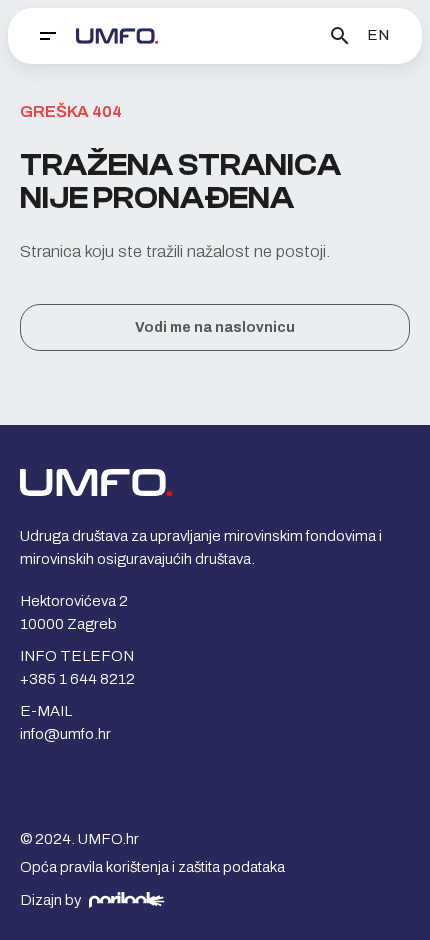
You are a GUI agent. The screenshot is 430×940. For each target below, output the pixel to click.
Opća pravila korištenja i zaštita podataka (152, 867)
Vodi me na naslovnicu (215, 327)
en (378, 35)
